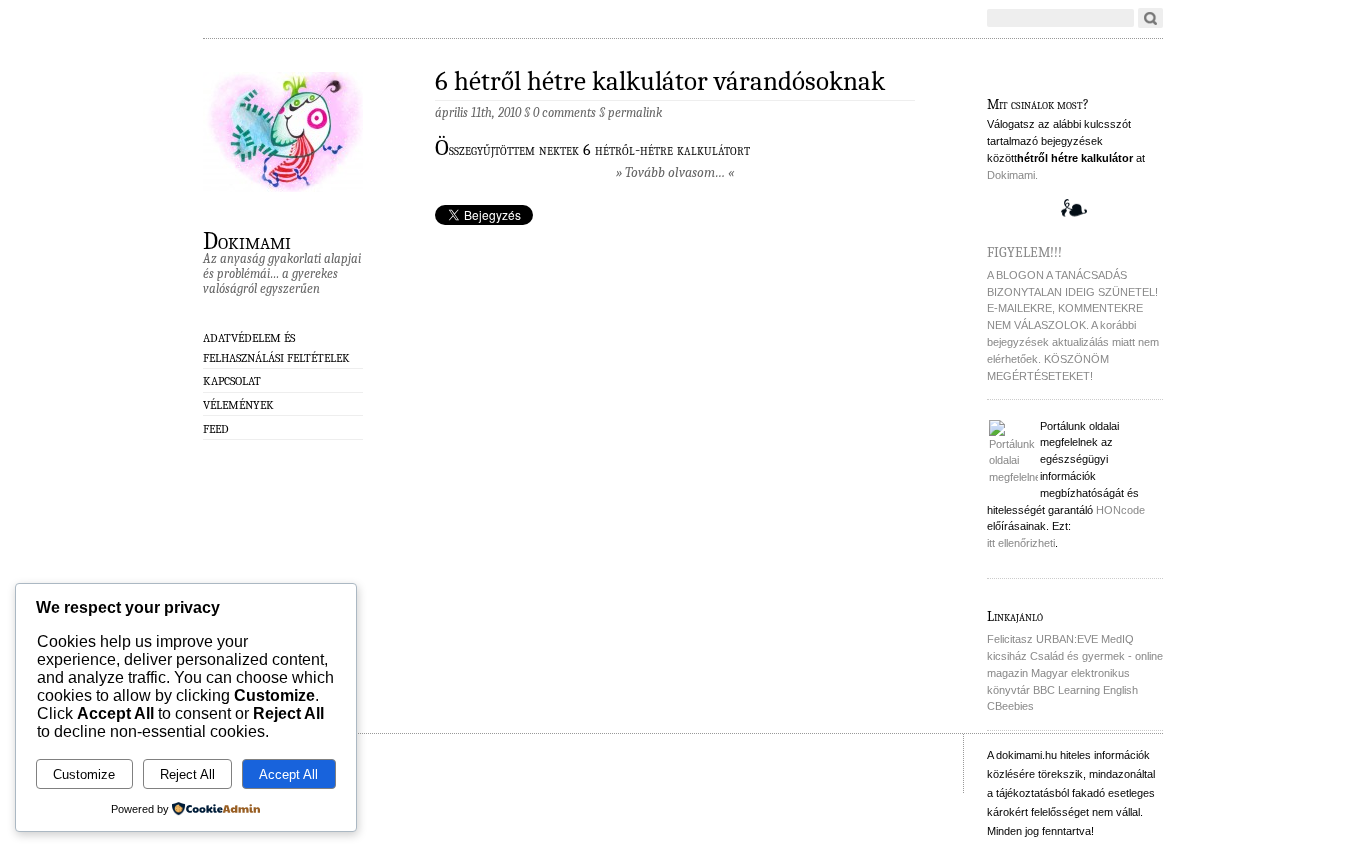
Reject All (187, 774)
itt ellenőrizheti (1021, 543)
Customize (84, 774)
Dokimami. (1012, 175)
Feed (216, 429)
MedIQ (1117, 639)
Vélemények (238, 405)
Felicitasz (1010, 639)
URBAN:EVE (1067, 639)
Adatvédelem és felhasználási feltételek (276, 347)
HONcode (1120, 510)
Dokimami (247, 240)
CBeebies (1010, 706)
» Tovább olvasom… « (675, 172)
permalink (635, 112)
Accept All (288, 774)
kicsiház (1007, 656)
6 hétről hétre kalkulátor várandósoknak (660, 81)
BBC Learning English (1085, 690)
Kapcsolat (232, 381)
